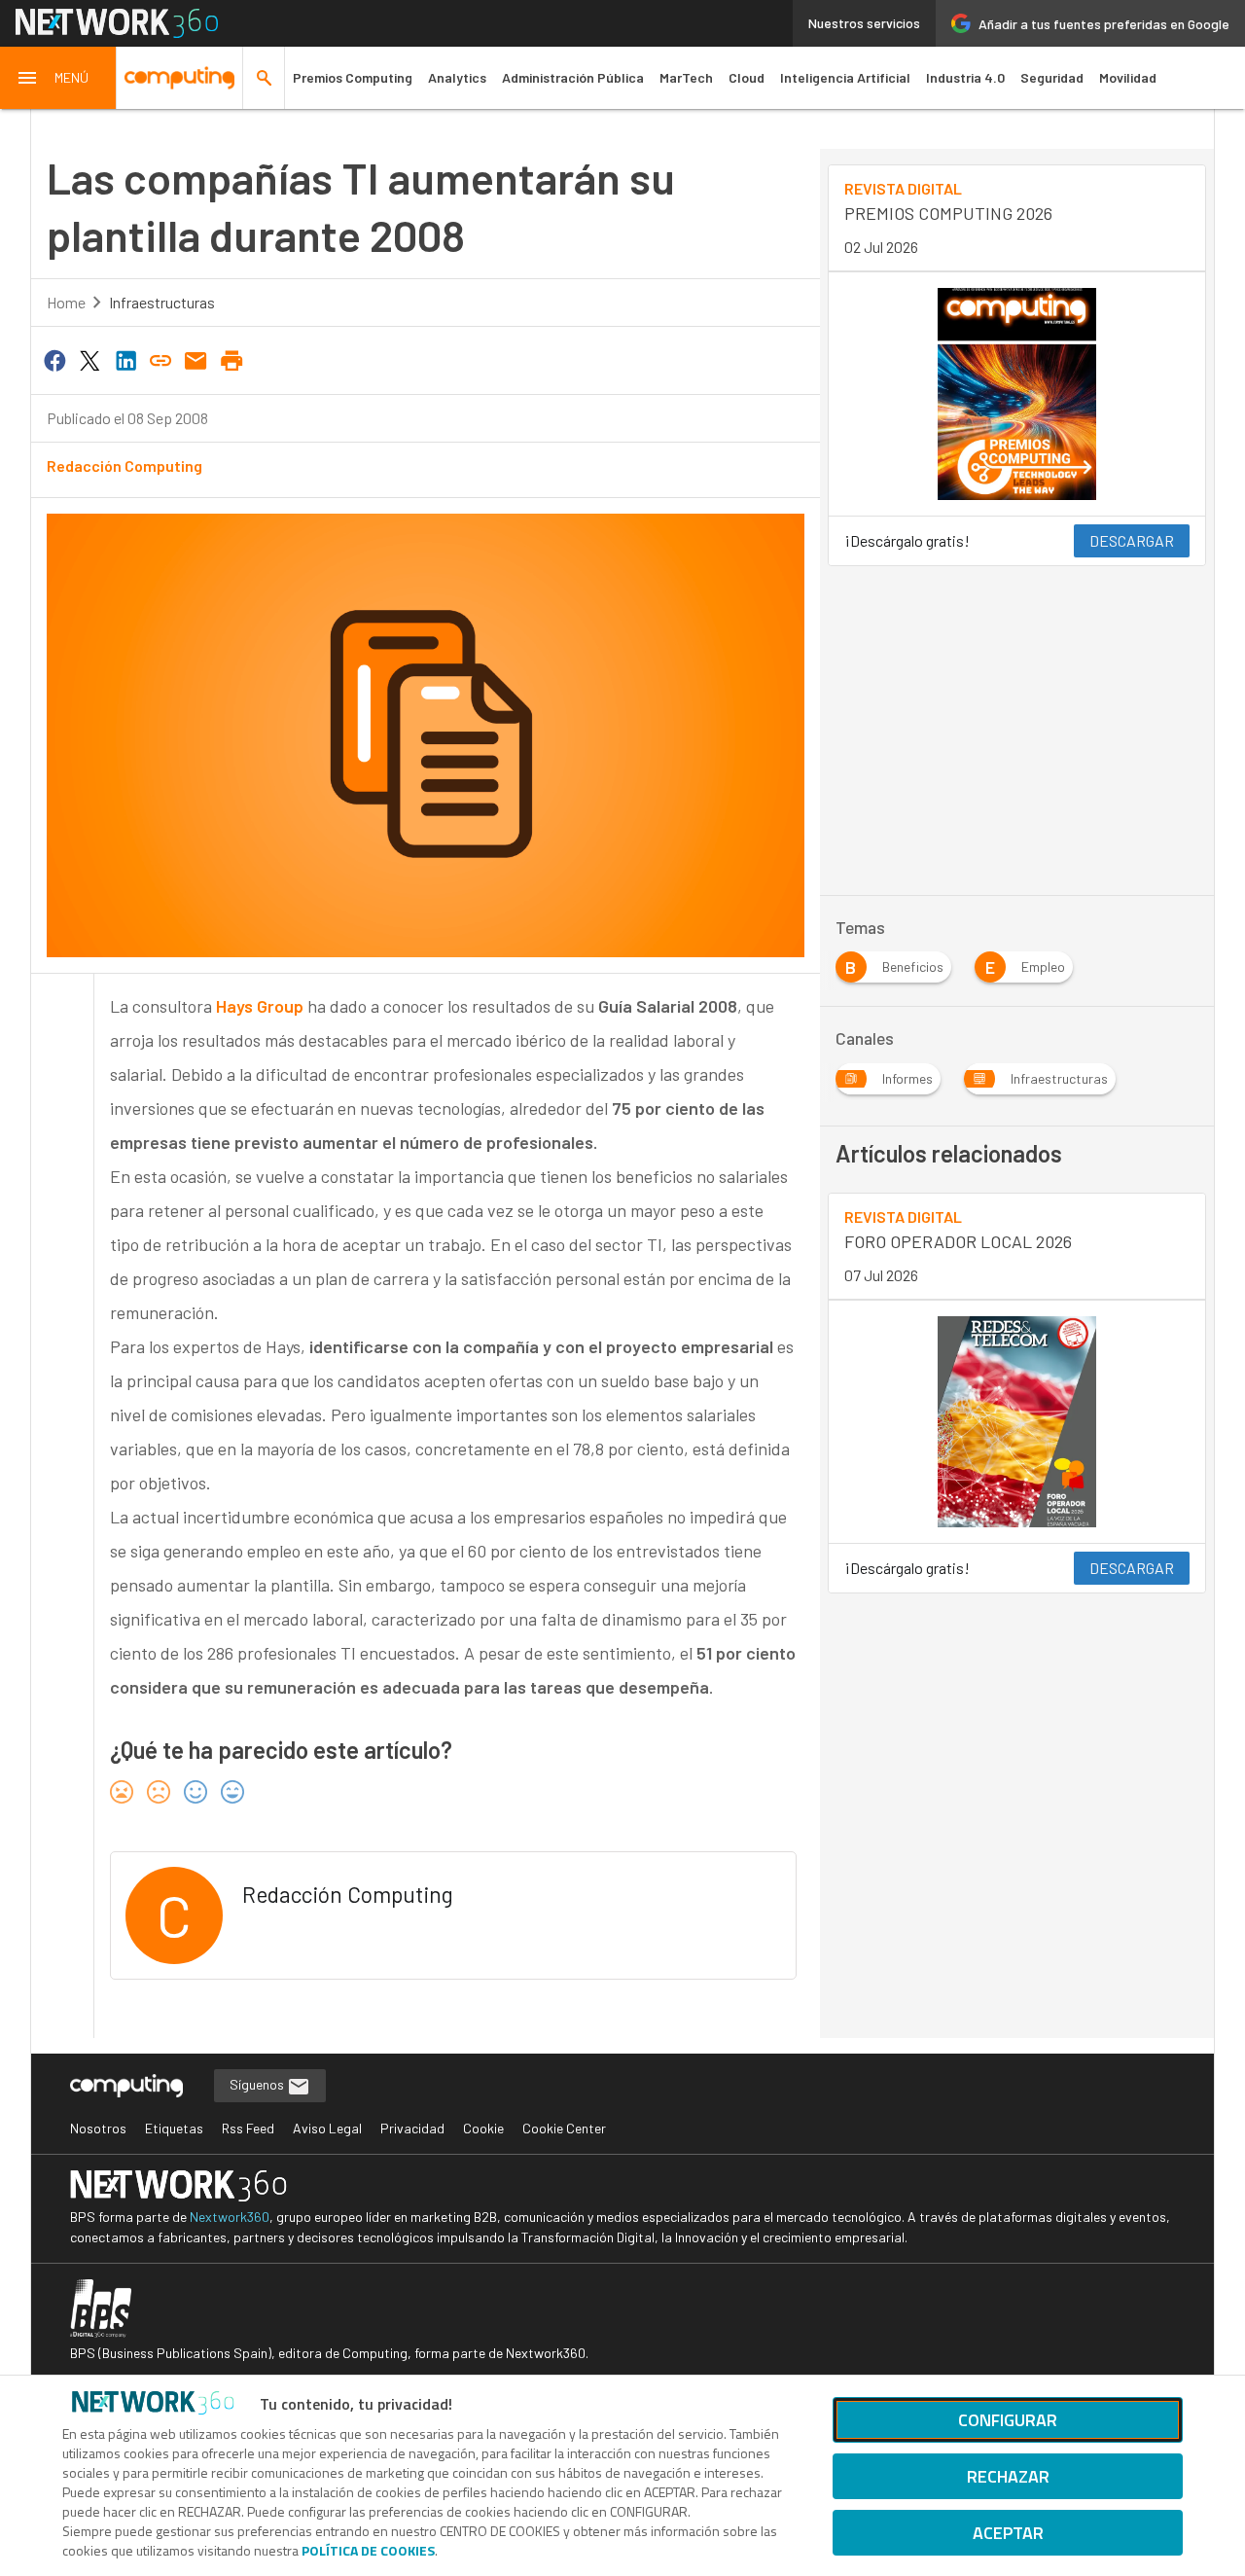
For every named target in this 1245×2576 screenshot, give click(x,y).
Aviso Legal (327, 2128)
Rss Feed (248, 2128)
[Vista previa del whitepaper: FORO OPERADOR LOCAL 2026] (1017, 1422)
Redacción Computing (124, 465)
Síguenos (258, 2084)
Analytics (457, 77)
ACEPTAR (1008, 2533)
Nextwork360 (230, 2217)
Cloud (747, 77)
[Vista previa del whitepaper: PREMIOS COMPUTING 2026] (1017, 394)
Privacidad (412, 2128)
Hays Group (262, 1006)
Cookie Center (564, 2128)
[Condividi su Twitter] (89, 359)
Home (66, 302)
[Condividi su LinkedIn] (125, 359)
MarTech (686, 77)
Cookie (483, 2128)
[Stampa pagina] (231, 359)
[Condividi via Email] (196, 359)
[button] (58, 78)
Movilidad (1128, 77)
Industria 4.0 (965, 77)
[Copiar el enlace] (160, 359)
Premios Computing (353, 77)
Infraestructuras (162, 302)
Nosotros (98, 2128)
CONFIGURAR (1008, 2420)
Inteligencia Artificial (845, 77)
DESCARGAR (1132, 540)
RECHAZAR (1008, 2476)
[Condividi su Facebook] (54, 359)
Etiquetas (174, 2128)
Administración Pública (573, 77)
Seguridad (1052, 77)
